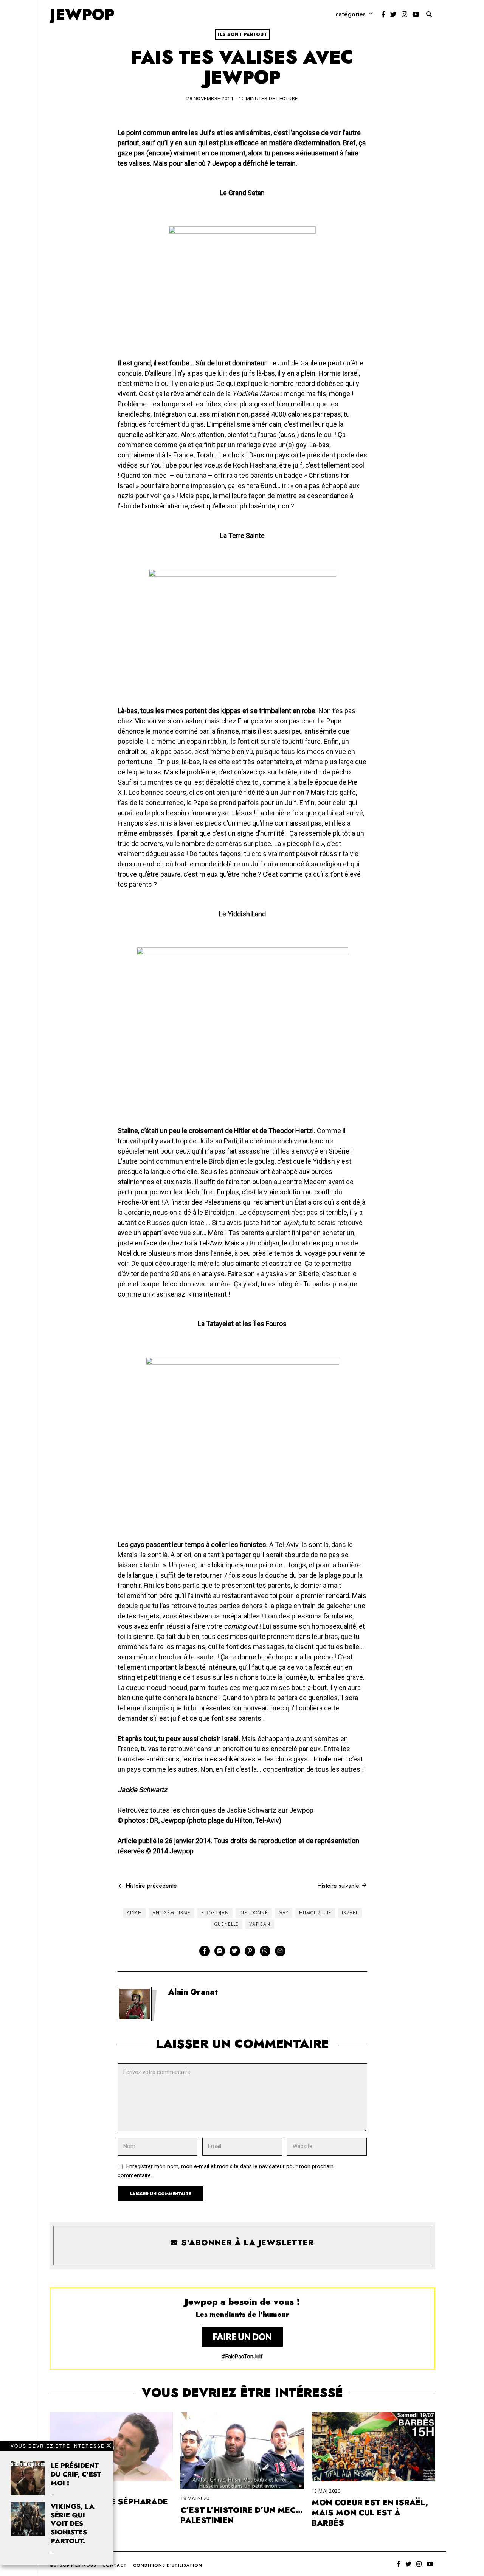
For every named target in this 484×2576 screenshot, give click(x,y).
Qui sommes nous (73, 2565)
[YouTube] (416, 14)
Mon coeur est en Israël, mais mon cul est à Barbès (370, 2513)
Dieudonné (254, 1913)
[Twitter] (393, 14)
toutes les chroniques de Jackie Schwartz (213, 1810)
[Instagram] (404, 14)
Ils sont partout (242, 34)
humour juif (315, 1913)
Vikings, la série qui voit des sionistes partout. (73, 2524)
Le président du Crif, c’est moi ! (76, 2474)
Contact (115, 2565)
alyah (134, 1913)
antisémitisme (171, 1913)
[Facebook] (383, 14)
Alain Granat (193, 1992)
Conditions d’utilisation (168, 2565)
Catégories (351, 14)
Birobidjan (215, 1913)
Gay (284, 1913)
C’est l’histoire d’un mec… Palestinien (242, 2515)
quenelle (226, 1924)
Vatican (260, 1924)
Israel (350, 1913)
